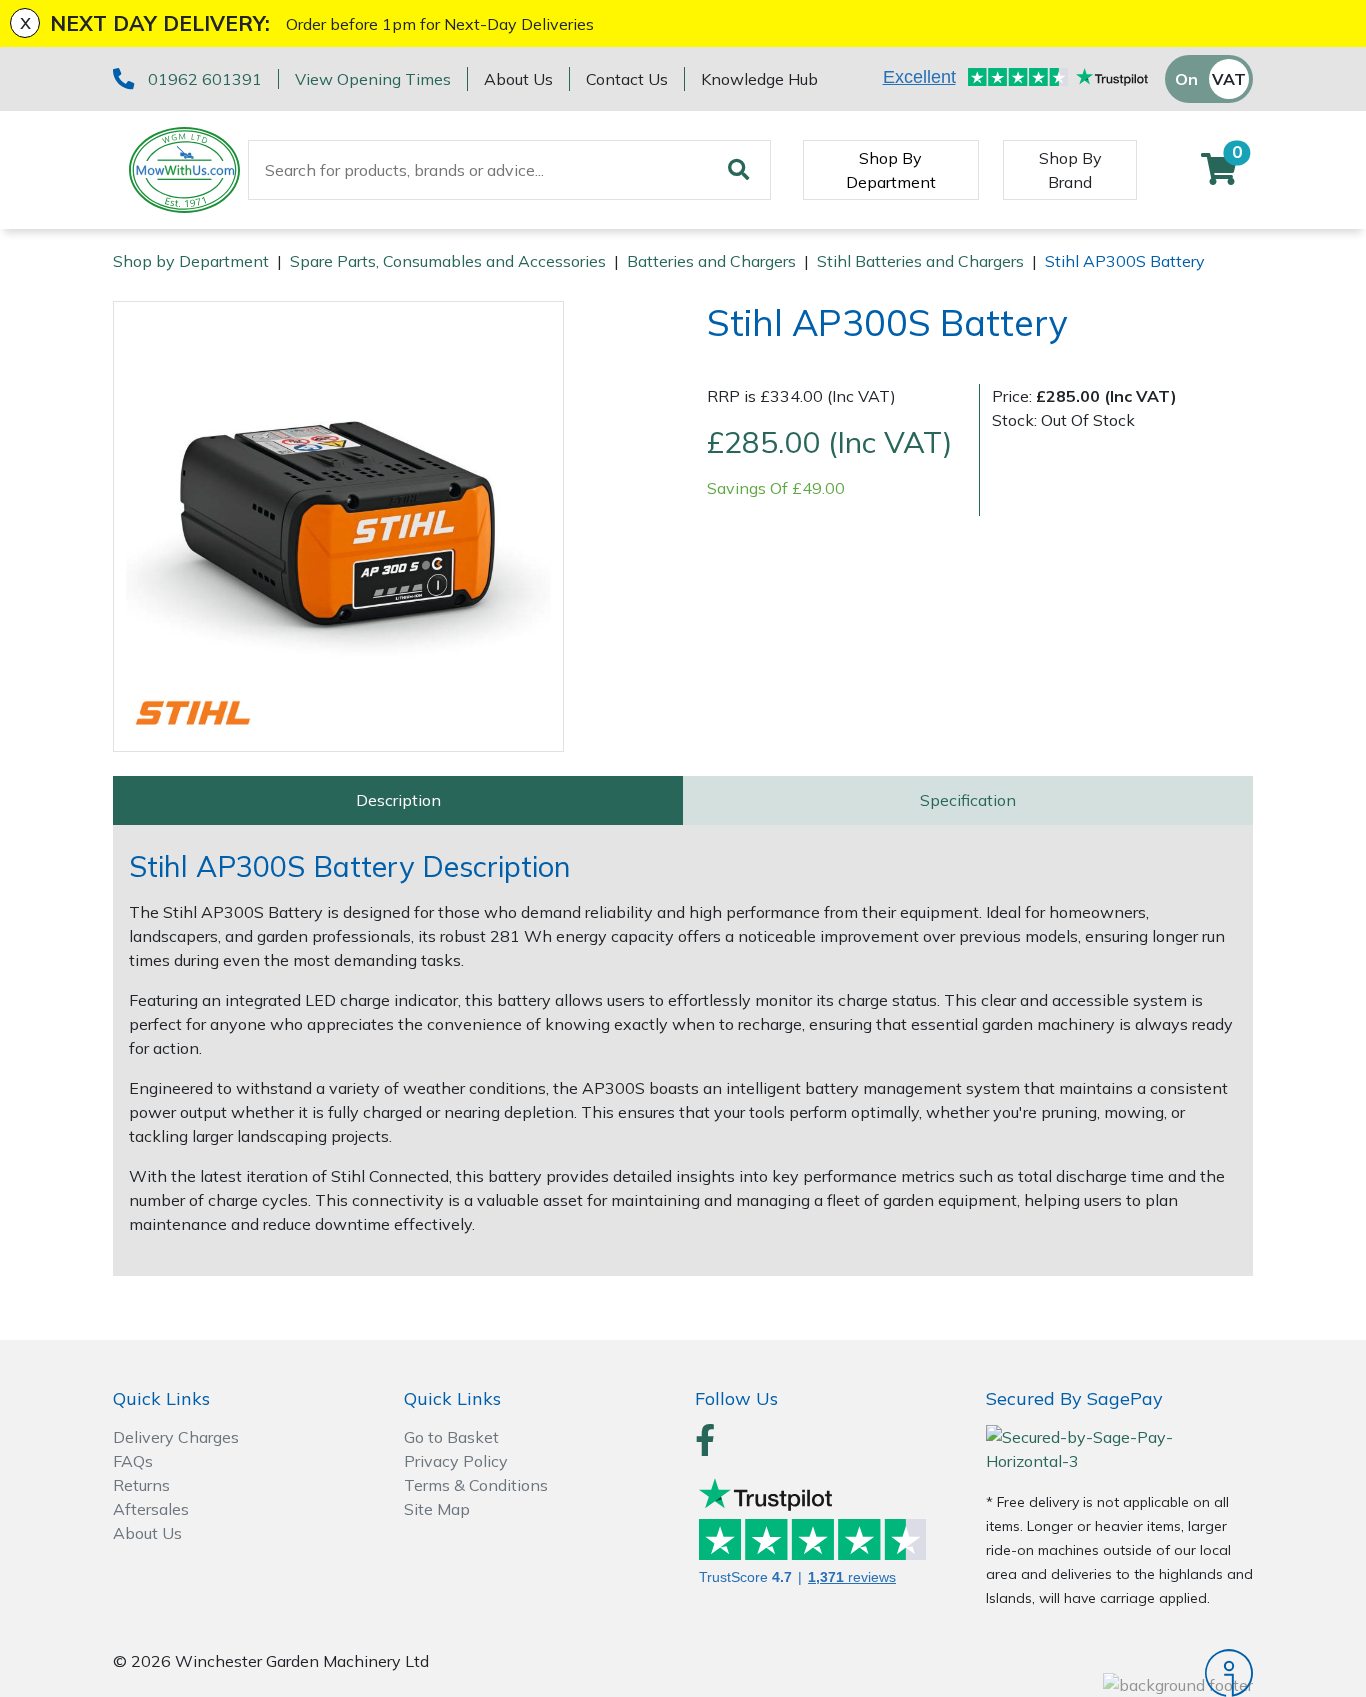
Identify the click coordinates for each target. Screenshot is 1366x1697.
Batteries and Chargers (711, 261)
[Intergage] (1119, 1673)
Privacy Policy (456, 1461)
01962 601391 (205, 79)
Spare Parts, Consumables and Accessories (448, 261)
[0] (1219, 175)
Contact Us (627, 79)
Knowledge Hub (759, 79)
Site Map (437, 1509)
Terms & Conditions (476, 1485)
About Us (518, 79)
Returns (141, 1485)
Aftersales (151, 1509)
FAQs (133, 1461)
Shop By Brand (1070, 170)
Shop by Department (191, 261)
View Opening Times (373, 79)
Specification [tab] (968, 800)
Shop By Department (891, 170)
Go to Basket (451, 1437)
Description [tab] (398, 800)
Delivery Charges (176, 1437)
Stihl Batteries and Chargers (920, 261)
